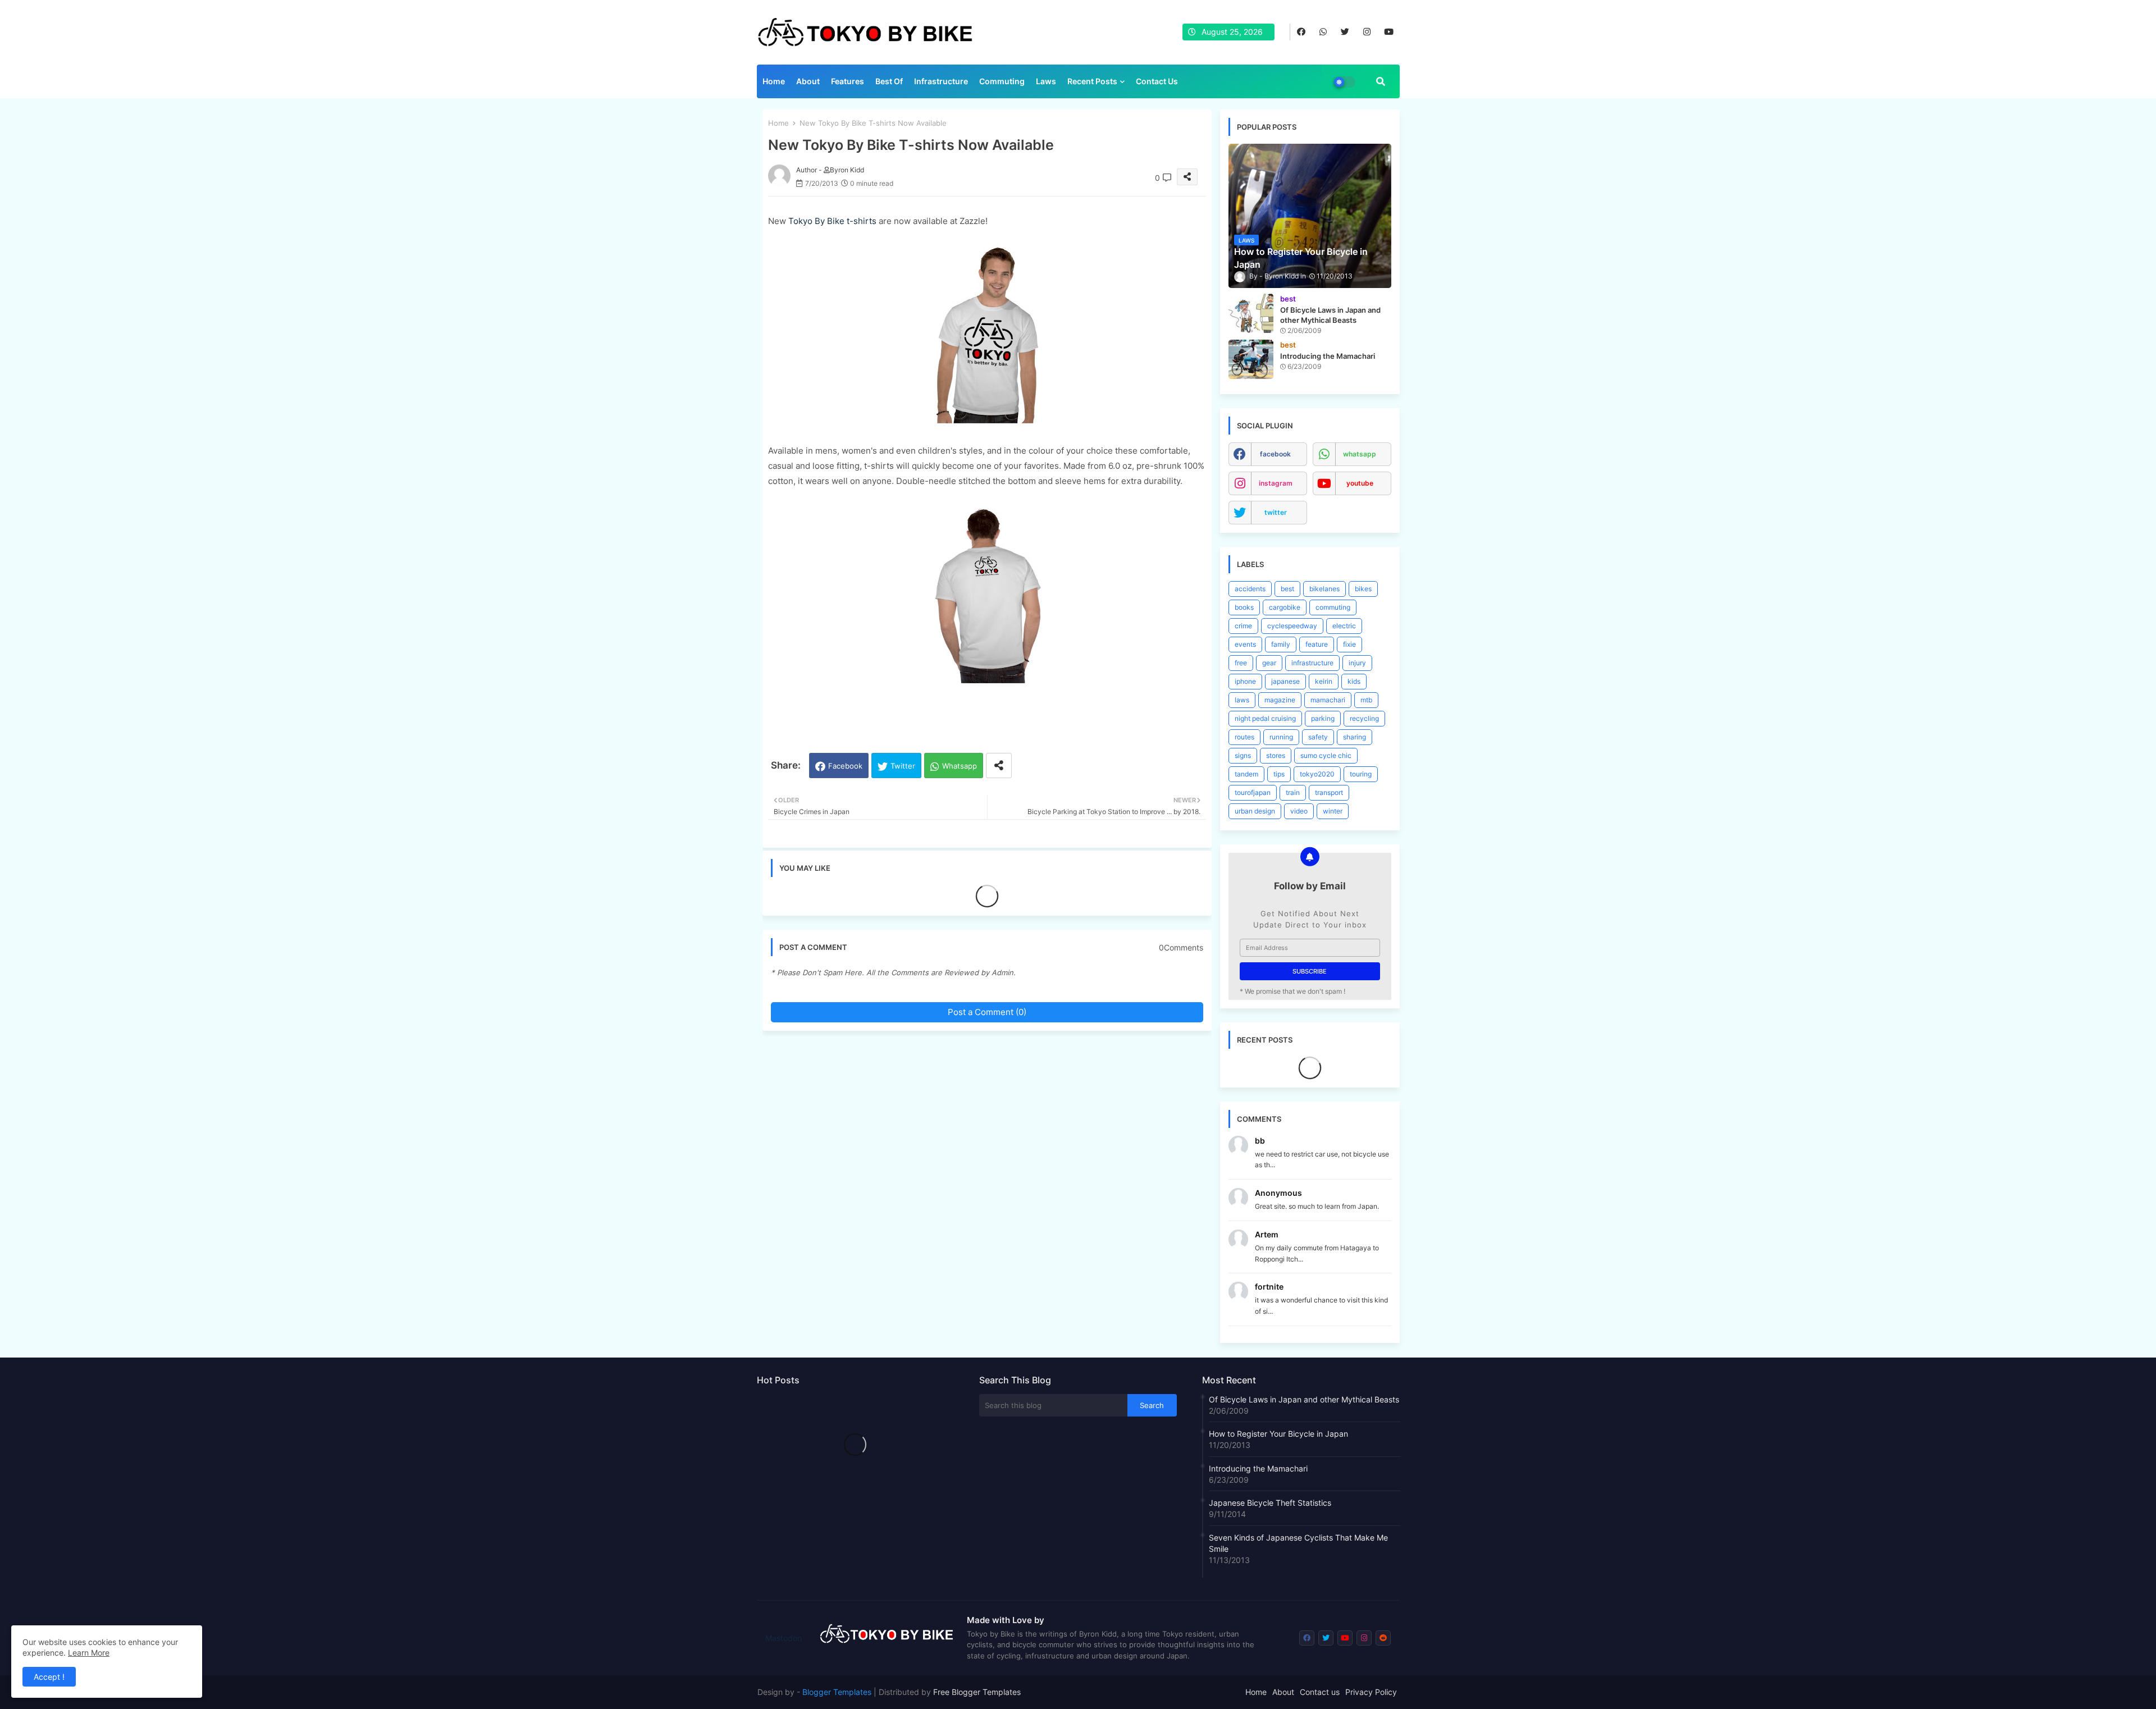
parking (1323, 718)
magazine (1280, 700)
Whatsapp (960, 766)
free (1241, 663)
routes (1244, 737)
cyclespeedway (1292, 626)
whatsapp (1360, 454)
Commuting (1002, 81)
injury (1357, 663)
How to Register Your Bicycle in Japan (1278, 1434)
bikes (1363, 589)
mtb (1366, 700)
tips (1279, 774)
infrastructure (1312, 663)
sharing (1355, 737)
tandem (1246, 774)
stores (1276, 755)
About (808, 81)
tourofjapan (1253, 792)
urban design (1255, 811)
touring (1361, 774)
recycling (1364, 718)
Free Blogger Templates (977, 1692)
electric (1344, 626)
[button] (1381, 81)
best (1287, 589)
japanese (1285, 681)
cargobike (1285, 607)
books (1244, 607)
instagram (1276, 483)
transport (1329, 792)
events (1245, 644)
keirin (1324, 681)
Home (774, 81)
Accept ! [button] (49, 1677)
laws (1242, 700)
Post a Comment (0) (987, 1012)
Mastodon (784, 1638)
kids (1354, 681)
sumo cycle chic (1326, 755)
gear (1269, 663)
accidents (1250, 589)
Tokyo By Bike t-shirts (832, 221)
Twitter (903, 766)
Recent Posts (1092, 81)
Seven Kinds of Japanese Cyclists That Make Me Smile (1298, 1543)
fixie (1349, 644)
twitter (1276, 512)
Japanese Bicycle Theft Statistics (1270, 1503)
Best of (889, 81)
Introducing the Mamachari (1258, 1468)
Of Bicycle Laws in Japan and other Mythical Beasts (1304, 1399)
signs (1243, 755)
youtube (1360, 483)
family (1281, 644)
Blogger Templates (837, 1692)
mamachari (1328, 700)
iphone (1245, 681)
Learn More (89, 1653)
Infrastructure (941, 81)
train (1293, 792)
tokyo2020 (1317, 774)
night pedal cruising (1265, 718)
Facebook (845, 766)
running (1281, 737)
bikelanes (1324, 589)
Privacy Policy (1371, 1692)
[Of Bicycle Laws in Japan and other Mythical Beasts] (1251, 313)
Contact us (1157, 81)
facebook (1275, 454)
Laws (1046, 81)
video (1299, 811)
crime (1243, 626)
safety (1318, 737)
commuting (1333, 607)
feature (1317, 644)
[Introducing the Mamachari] (1251, 359)
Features (848, 81)
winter (1333, 811)
